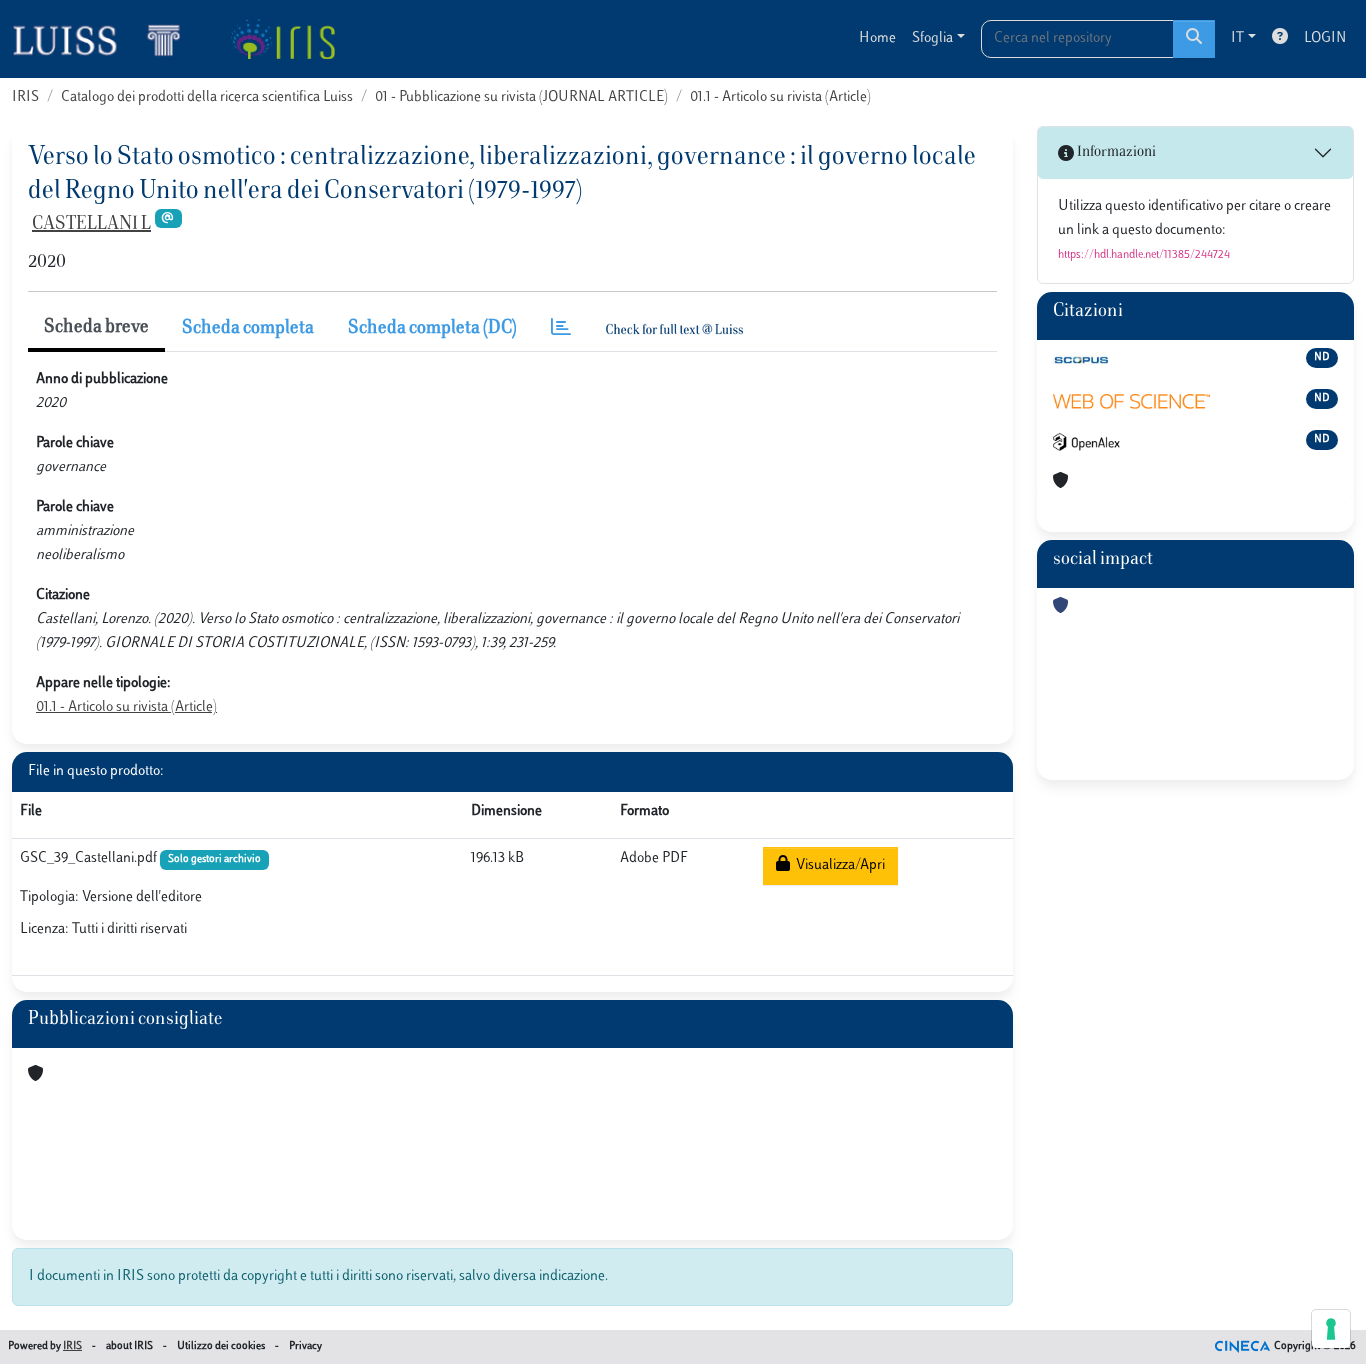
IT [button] (1237, 38)
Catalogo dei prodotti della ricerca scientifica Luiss (207, 97)
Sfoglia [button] (932, 38)
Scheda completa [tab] (248, 329)
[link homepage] (105, 39)
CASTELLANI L (91, 225)
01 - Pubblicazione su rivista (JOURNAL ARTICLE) (521, 97)
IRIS (25, 97)
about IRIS (129, 1346)
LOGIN (1325, 38)
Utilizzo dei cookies (221, 1346)
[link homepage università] (282, 39)
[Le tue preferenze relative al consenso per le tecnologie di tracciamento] (1331, 1329)
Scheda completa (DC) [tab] (432, 329)
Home (877, 38)
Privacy (305, 1346)
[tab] (561, 329)
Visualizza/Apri (837, 865)
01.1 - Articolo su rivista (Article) (780, 97)
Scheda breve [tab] (96, 328)
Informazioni (1115, 152)
